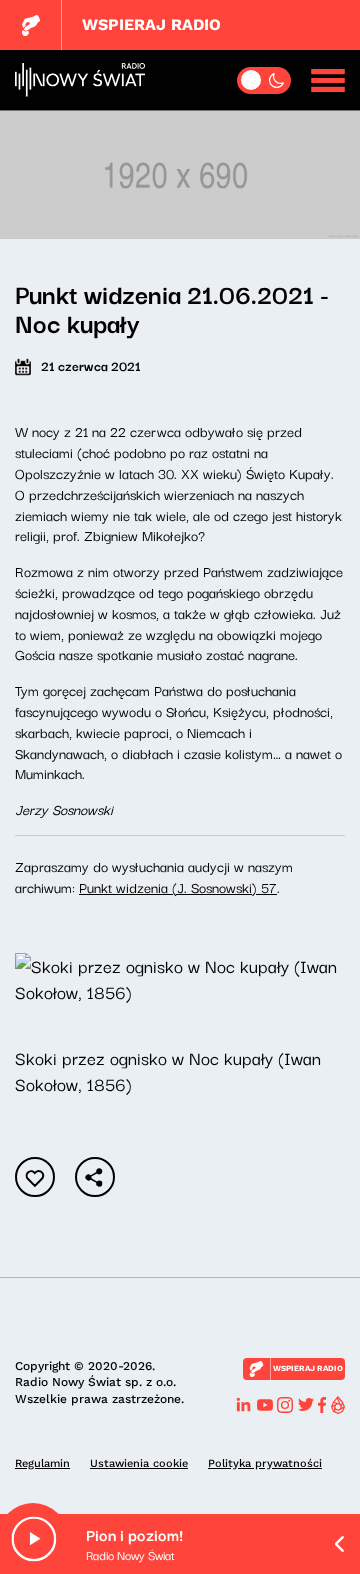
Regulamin (42, 1463)
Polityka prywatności (265, 1463)
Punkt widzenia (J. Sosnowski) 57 (178, 887)
